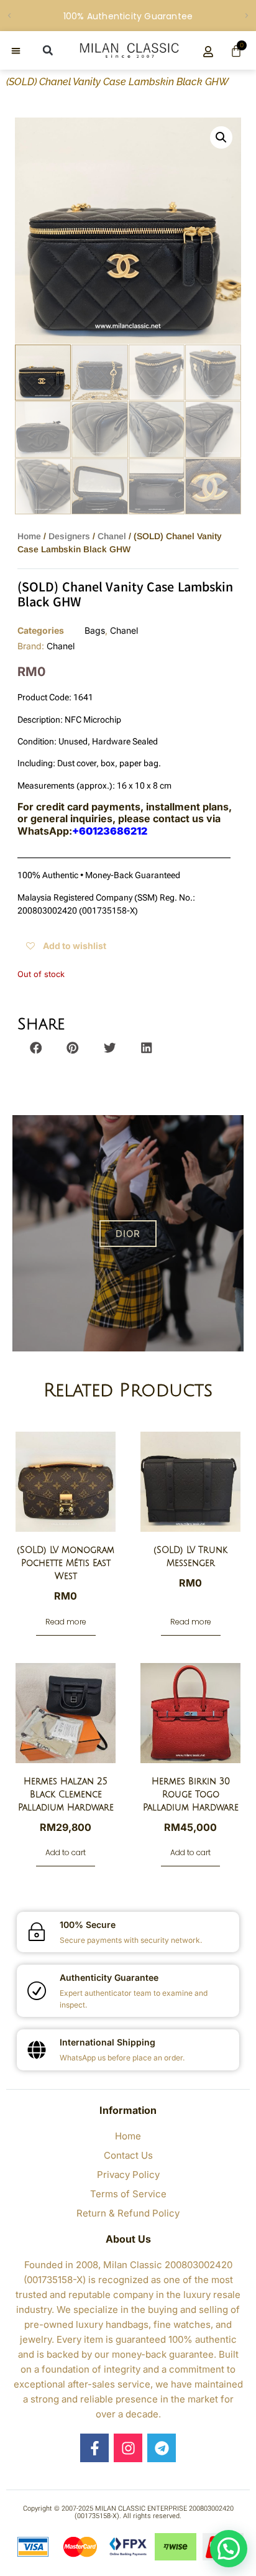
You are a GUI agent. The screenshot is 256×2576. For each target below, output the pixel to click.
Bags (95, 630)
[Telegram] (162, 2448)
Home (29, 536)
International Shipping (107, 2042)
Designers (69, 536)
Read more (66, 1622)
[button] (9, 16)
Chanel (112, 536)
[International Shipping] (37, 2050)
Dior (128, 1234)
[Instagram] (128, 2448)
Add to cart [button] (66, 1852)
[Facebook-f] (94, 2448)
